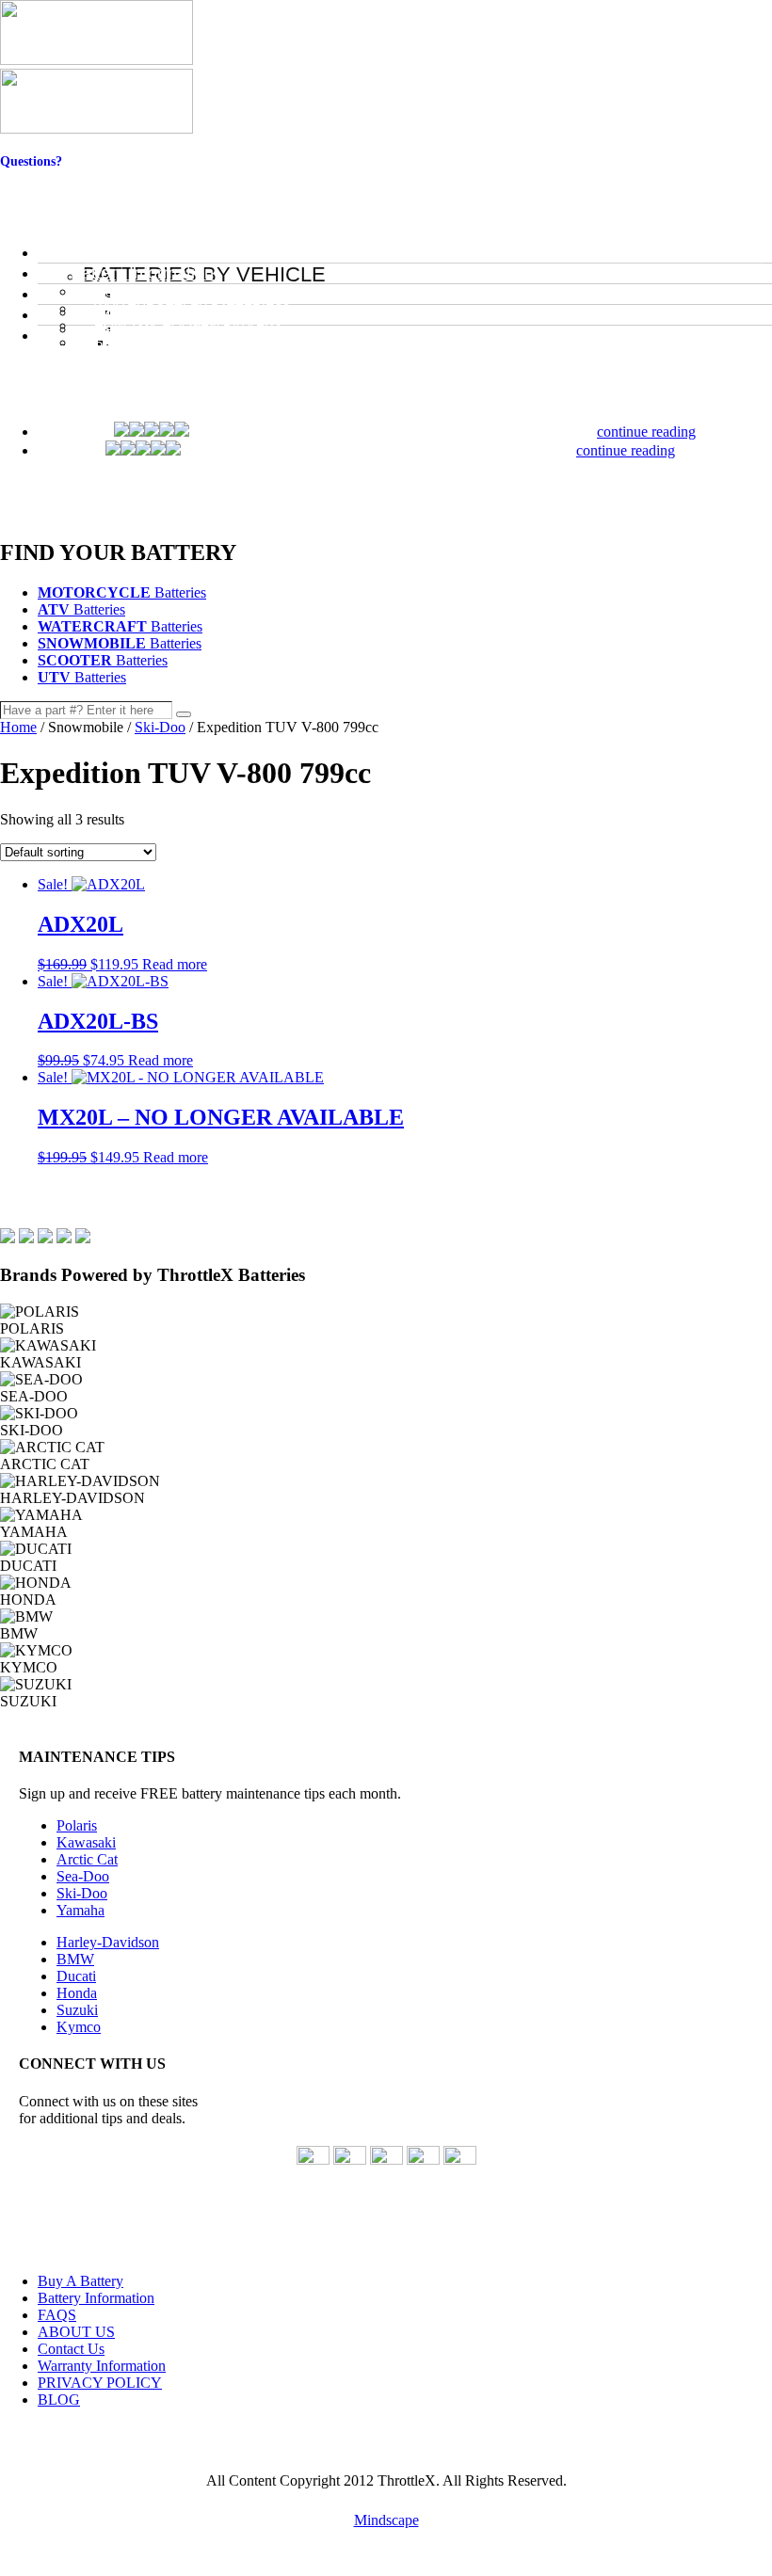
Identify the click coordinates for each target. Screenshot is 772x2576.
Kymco (79, 2027)
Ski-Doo (160, 727)
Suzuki (77, 2010)
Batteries (122, 592)
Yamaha (80, 1910)
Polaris (77, 1825)
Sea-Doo (83, 1876)
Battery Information (96, 2298)
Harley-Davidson (108, 1942)
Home (18, 727)
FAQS (57, 2315)
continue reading (646, 432)
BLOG (59, 2400)
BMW (75, 1959)
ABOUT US (76, 2332)
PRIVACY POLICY (100, 2383)
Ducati (76, 1976)
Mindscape (386, 2520)
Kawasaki (86, 1842)
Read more (175, 964)
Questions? (31, 161)
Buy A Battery (80, 2281)
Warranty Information (102, 2366)
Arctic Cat (87, 1859)
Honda (77, 1993)
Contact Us (32, 176)
